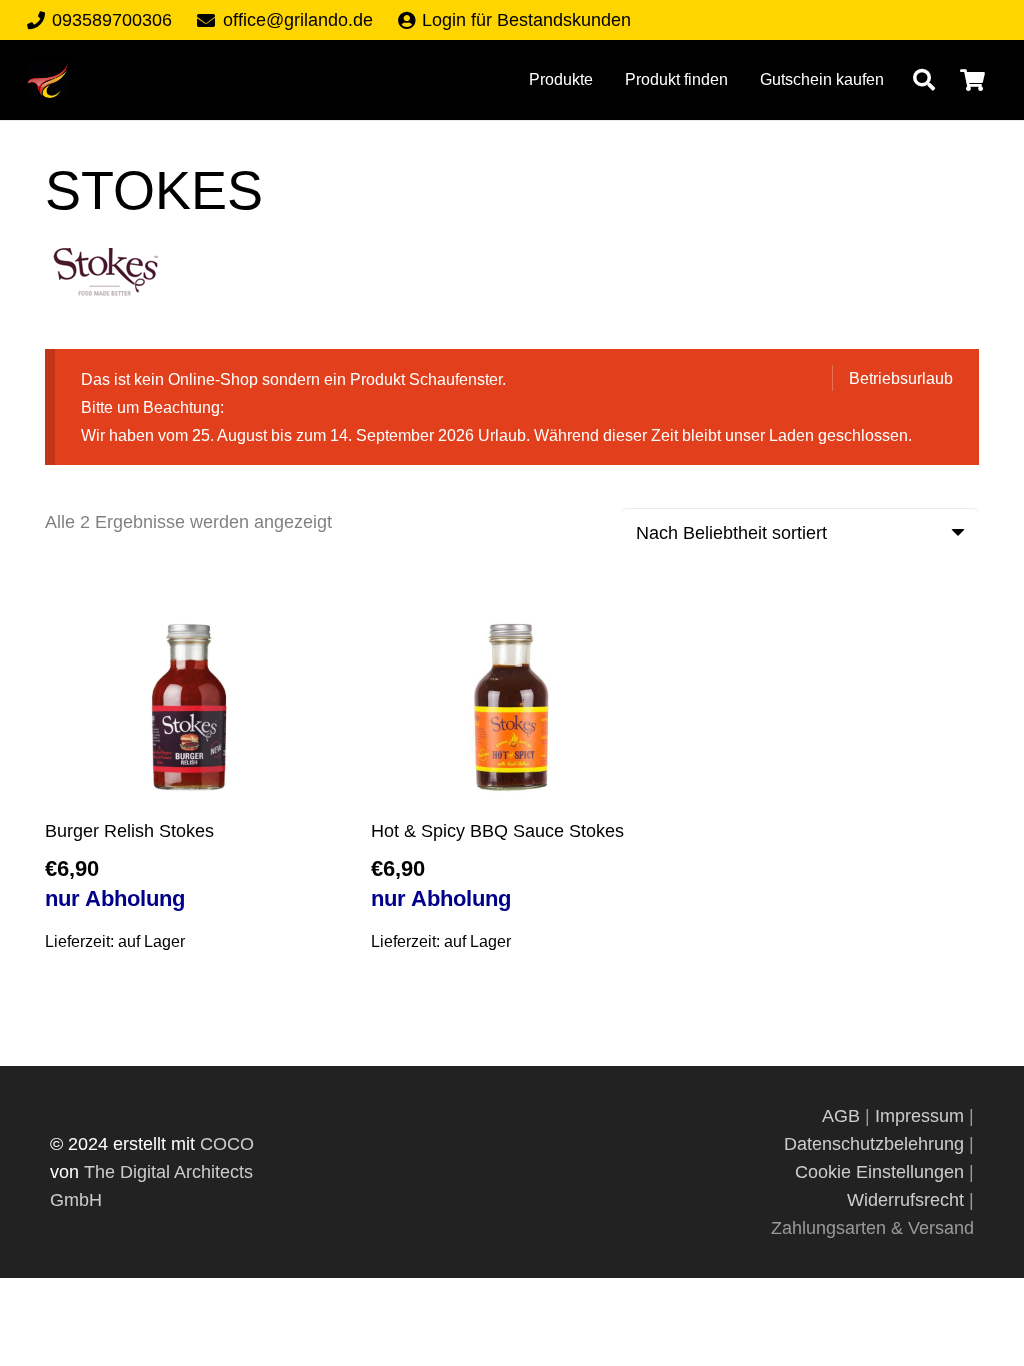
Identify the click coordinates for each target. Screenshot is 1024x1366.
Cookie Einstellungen (879, 1172)
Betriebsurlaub (901, 378)
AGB (843, 1116)
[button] (924, 80)
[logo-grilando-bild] (48, 80)
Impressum (919, 1116)
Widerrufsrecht (905, 1200)
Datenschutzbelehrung (874, 1144)
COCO (227, 1144)
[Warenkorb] (973, 80)
